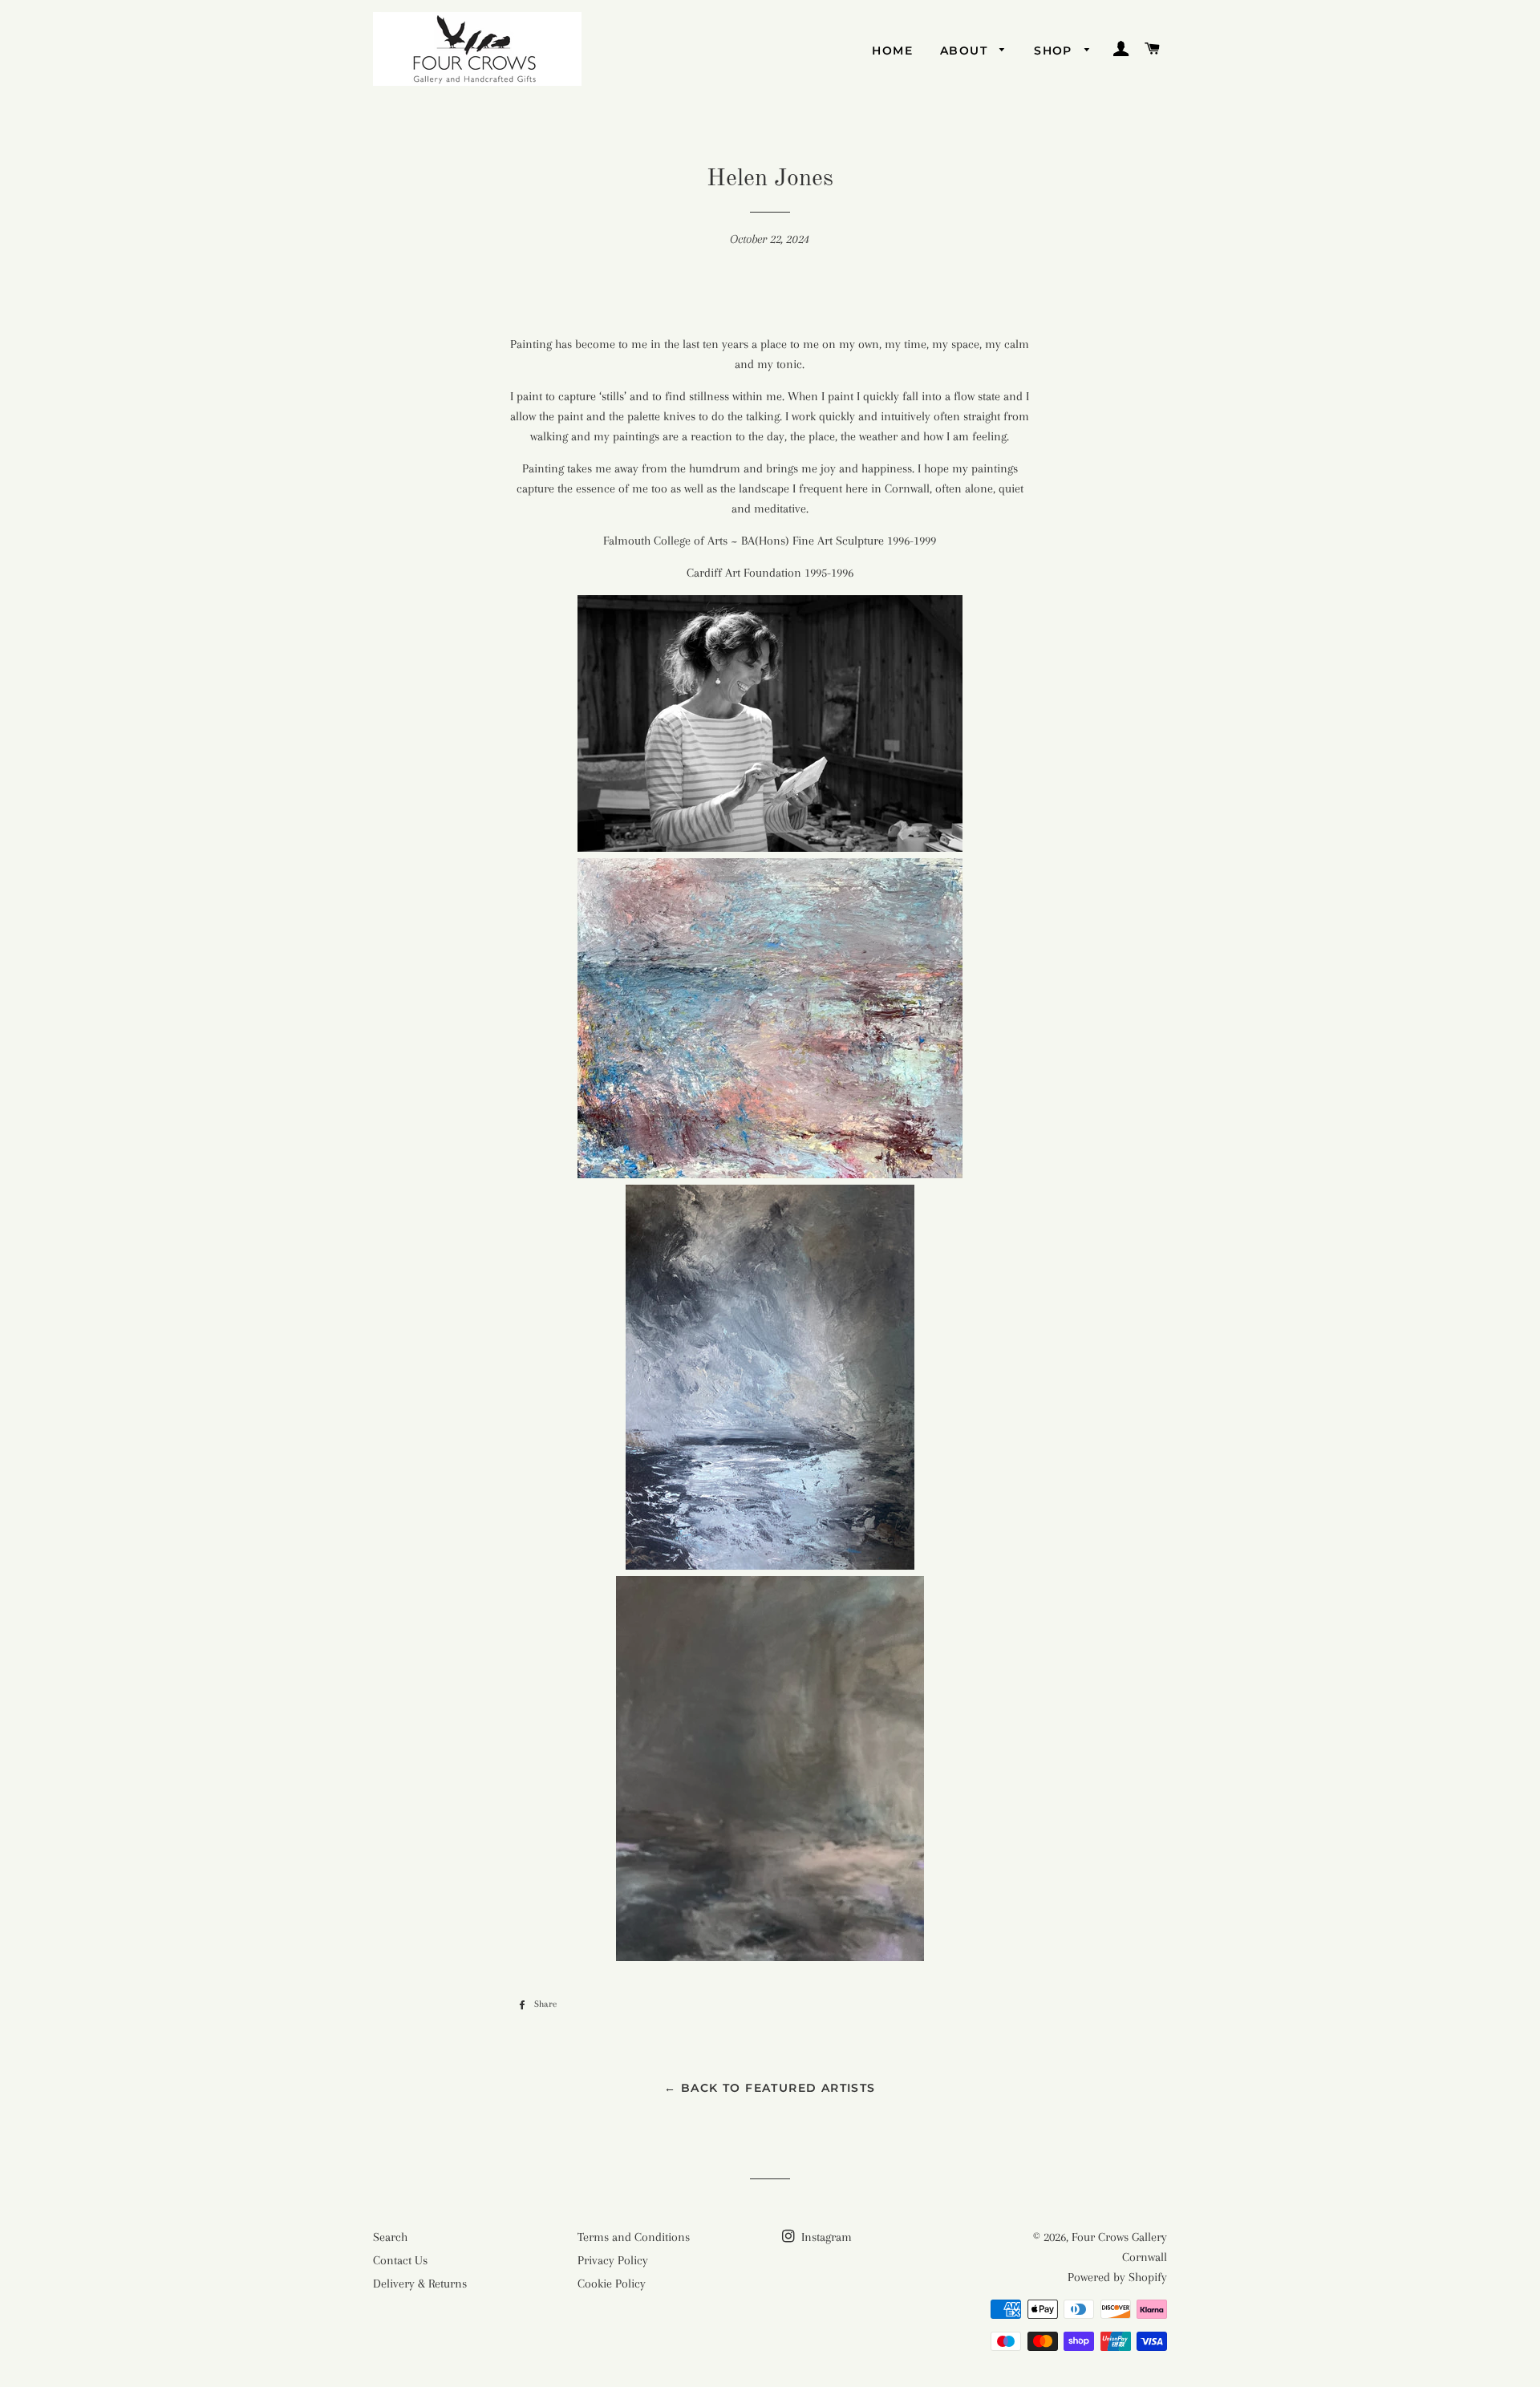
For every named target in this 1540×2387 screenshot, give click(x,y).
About (966, 51)
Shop (1055, 51)
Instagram (825, 2237)
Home (892, 51)
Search (390, 2237)
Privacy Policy (613, 2260)
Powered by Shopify (1117, 2277)
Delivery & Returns (420, 2284)
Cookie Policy (612, 2284)
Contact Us (400, 2260)
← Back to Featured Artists (770, 2088)
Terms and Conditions (634, 2237)
